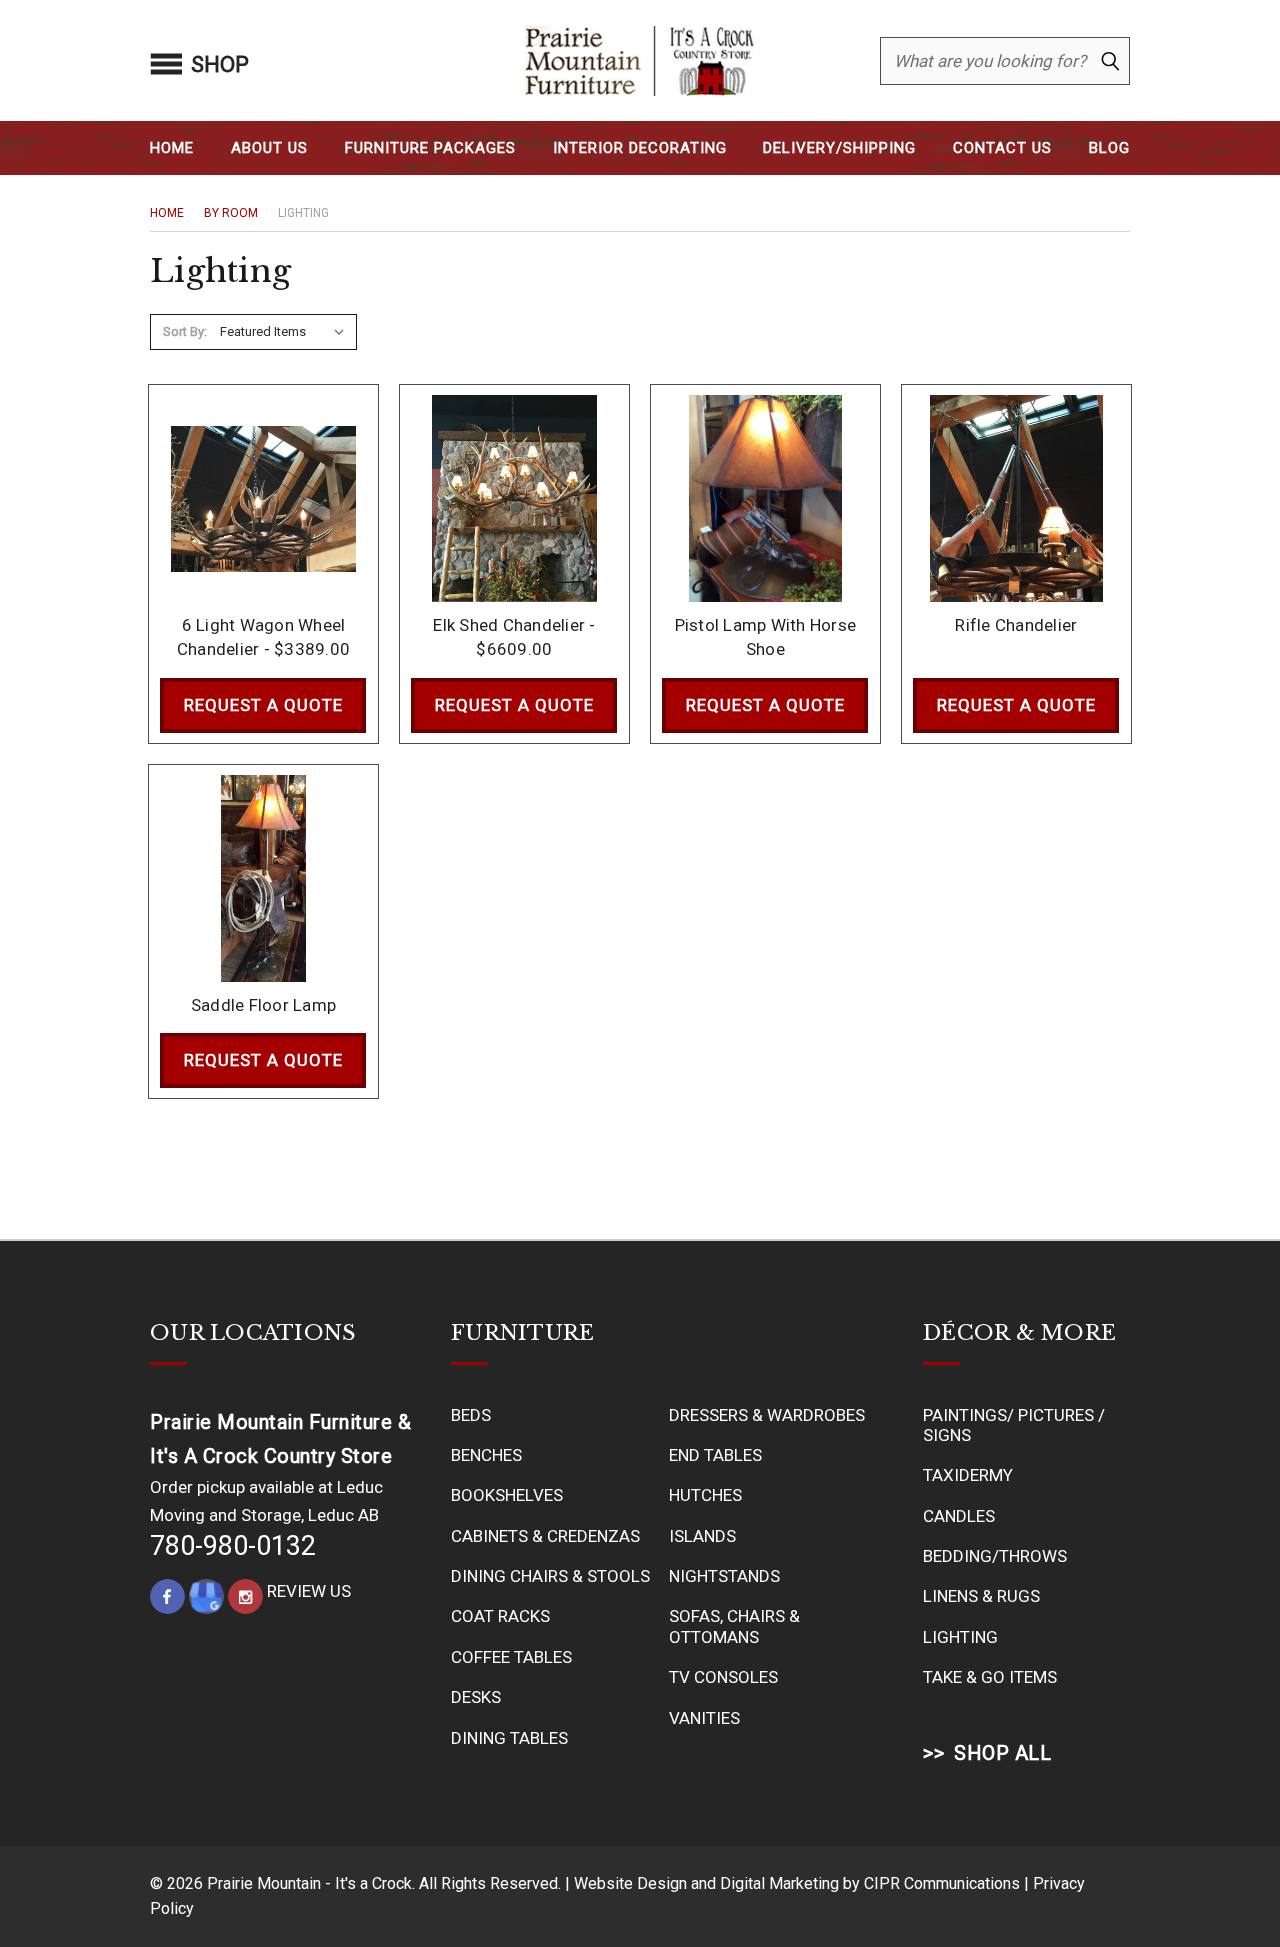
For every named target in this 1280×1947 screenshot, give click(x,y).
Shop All (1002, 1753)
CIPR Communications (942, 1883)
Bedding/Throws (995, 1556)
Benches (486, 1455)
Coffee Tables (511, 1657)
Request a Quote (263, 705)
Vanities (704, 1718)
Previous (1222, 1884)
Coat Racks (500, 1616)
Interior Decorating (640, 148)
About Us (269, 148)
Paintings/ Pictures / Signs (1014, 1425)
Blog (1109, 148)
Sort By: (185, 331)
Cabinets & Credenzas (545, 1536)
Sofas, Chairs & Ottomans (734, 1626)
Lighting (960, 1637)
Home (172, 148)
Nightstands (724, 1576)
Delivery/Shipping (839, 148)
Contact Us (1002, 148)
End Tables (715, 1455)
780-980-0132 (233, 1546)
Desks (476, 1697)
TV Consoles (723, 1677)
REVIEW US (309, 1591)
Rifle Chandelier (1016, 625)
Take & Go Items (990, 1677)
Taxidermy (968, 1475)
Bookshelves (507, 1495)
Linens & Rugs (981, 1596)
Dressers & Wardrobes (767, 1415)
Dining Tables (509, 1738)
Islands (702, 1536)
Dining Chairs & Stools (550, 1576)
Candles (959, 1516)
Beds (471, 1415)
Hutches (705, 1495)
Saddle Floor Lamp (263, 1005)
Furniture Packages (430, 148)
